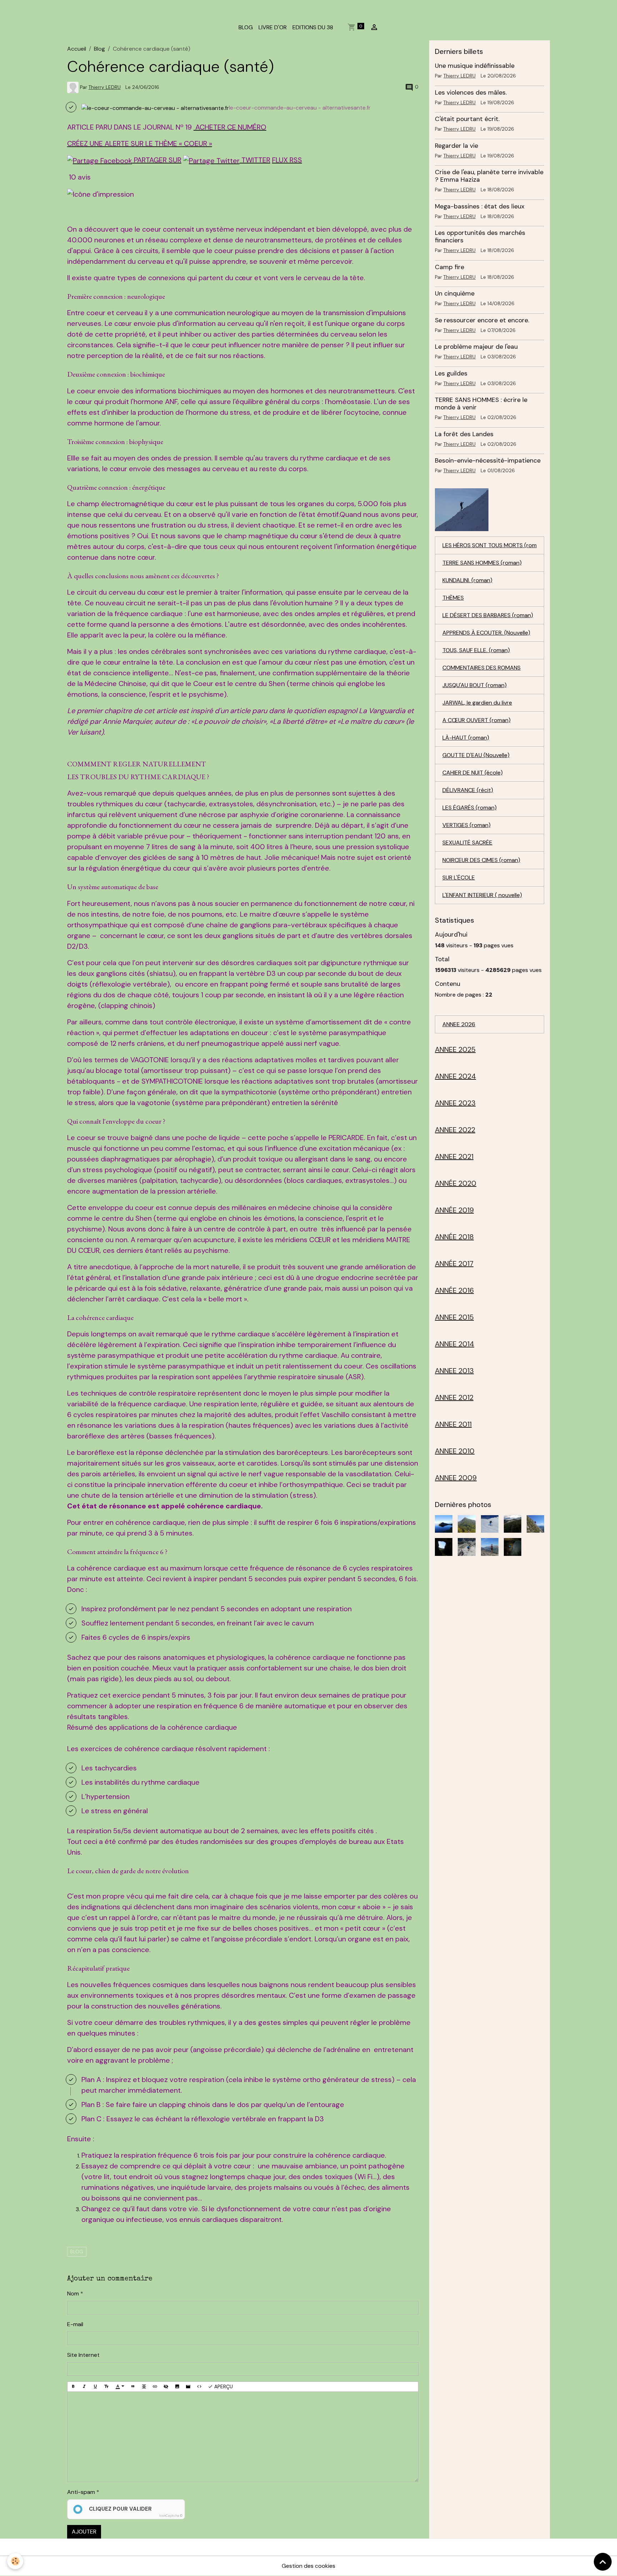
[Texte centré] (144, 2387)
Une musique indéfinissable (475, 66)
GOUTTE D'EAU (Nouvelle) (476, 755)
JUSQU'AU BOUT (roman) (475, 685)
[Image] (177, 2387)
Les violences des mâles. (471, 92)
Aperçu (223, 2386)
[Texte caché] (166, 2387)
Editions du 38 (313, 27)
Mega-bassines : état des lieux (480, 206)
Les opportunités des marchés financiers (480, 236)
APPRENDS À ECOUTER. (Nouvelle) (486, 633)
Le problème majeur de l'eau (476, 347)
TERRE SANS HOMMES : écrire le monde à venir (481, 404)
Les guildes (451, 373)
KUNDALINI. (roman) (467, 580)
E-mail (75, 2324)
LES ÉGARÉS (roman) (470, 808)
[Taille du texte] (106, 2387)
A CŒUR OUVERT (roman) (476, 720)
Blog (99, 49)
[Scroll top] (603, 2562)
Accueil (77, 49)
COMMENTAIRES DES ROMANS (481, 668)
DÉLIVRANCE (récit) (468, 790)
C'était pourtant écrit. (467, 119)
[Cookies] (15, 2561)
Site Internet (83, 2355)
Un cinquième (455, 293)
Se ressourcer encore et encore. (482, 320)
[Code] (199, 2387)
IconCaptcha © (171, 2516)
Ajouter (84, 2532)
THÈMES (453, 598)
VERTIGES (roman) (466, 825)
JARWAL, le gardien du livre (477, 703)
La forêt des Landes (464, 434)
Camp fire (450, 267)
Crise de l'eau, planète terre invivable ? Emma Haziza (489, 176)
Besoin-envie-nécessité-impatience (488, 460)
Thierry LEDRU (105, 87)
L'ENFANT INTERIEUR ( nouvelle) (482, 895)
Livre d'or (273, 27)
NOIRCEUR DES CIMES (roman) (481, 860)
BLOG (246, 27)
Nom (73, 2293)
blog (77, 2252)
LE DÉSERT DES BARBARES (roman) (488, 615)
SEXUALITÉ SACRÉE (467, 843)
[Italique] (84, 2387)
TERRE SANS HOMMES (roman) (482, 563)
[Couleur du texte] (120, 2387)
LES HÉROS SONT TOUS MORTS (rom (490, 545)
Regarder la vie (457, 146)
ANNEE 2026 (459, 1024)
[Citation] (133, 2387)
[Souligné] (95, 2387)
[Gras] (73, 2387)
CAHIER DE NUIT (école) (473, 773)
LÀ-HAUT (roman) (466, 738)
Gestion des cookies (308, 2566)
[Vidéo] (188, 2387)
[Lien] (155, 2387)
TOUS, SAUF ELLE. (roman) (476, 650)
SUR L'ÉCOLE (459, 878)
